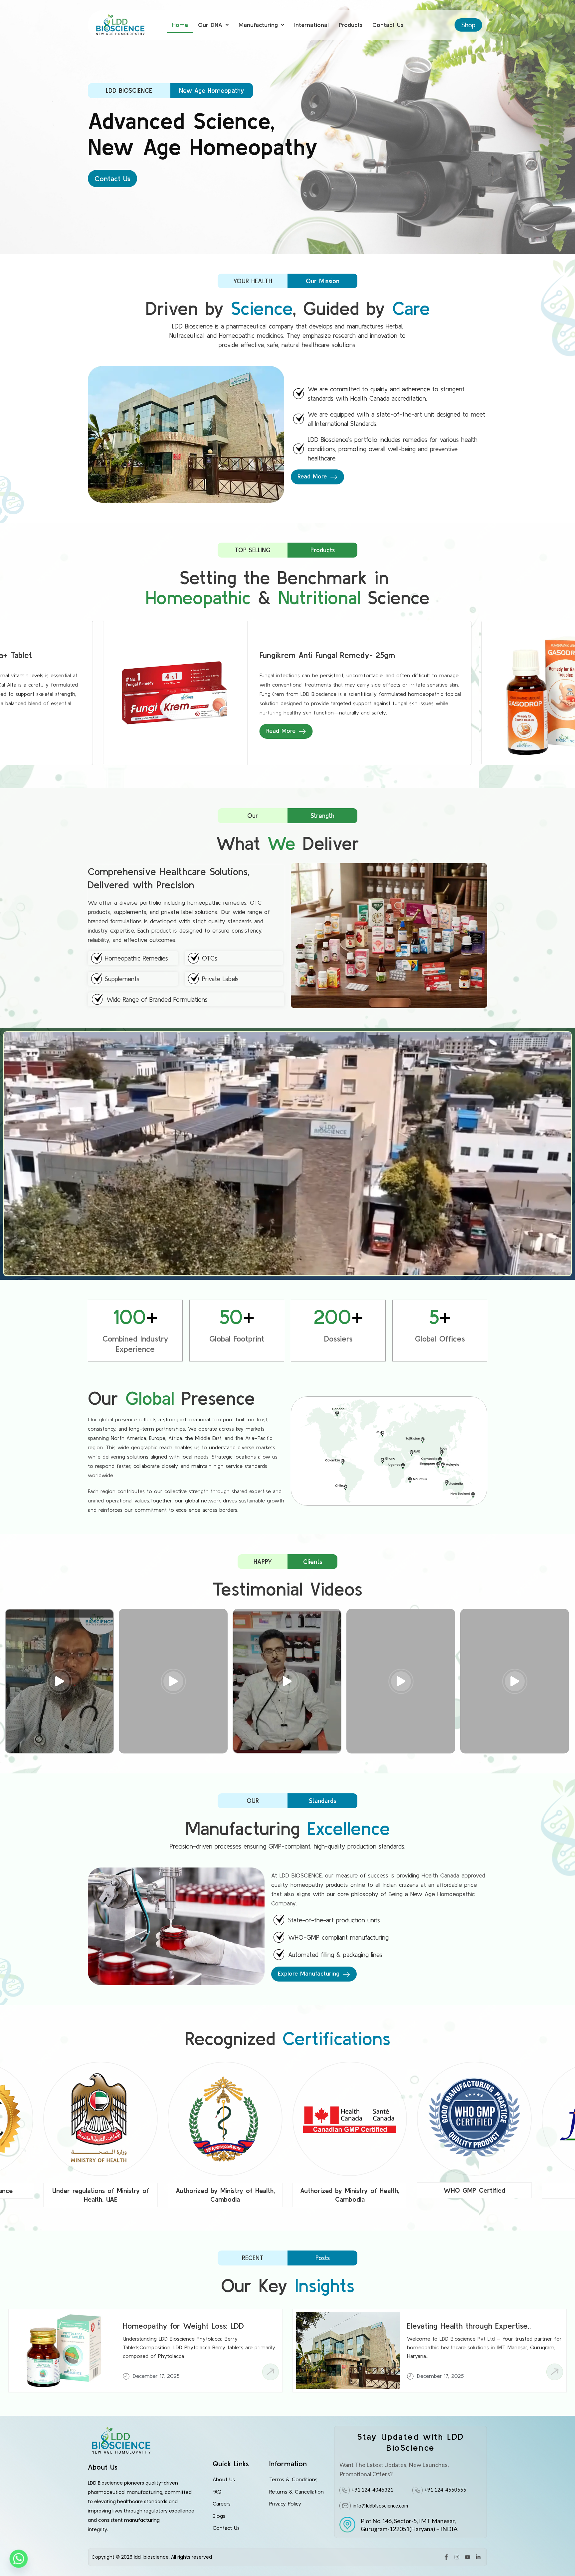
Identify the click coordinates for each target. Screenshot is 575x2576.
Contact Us (388, 25)
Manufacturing (258, 25)
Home (180, 25)
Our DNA (210, 25)
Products (351, 25)
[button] (213, 25)
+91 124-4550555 (445, 2490)
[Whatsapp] (19, 2559)
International (311, 25)
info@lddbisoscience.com (380, 2506)
